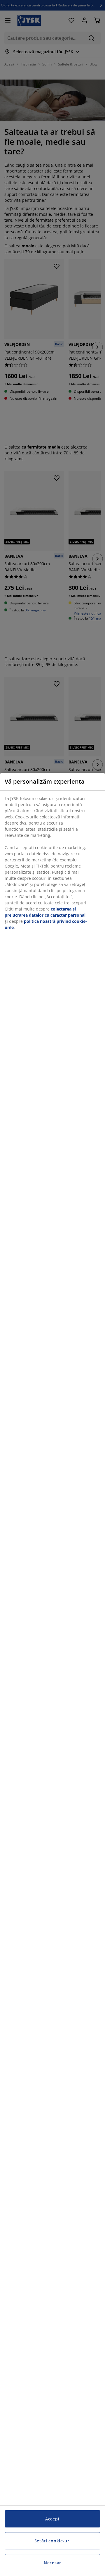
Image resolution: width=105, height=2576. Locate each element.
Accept (52, 2519)
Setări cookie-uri (53, 2541)
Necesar (52, 2563)
